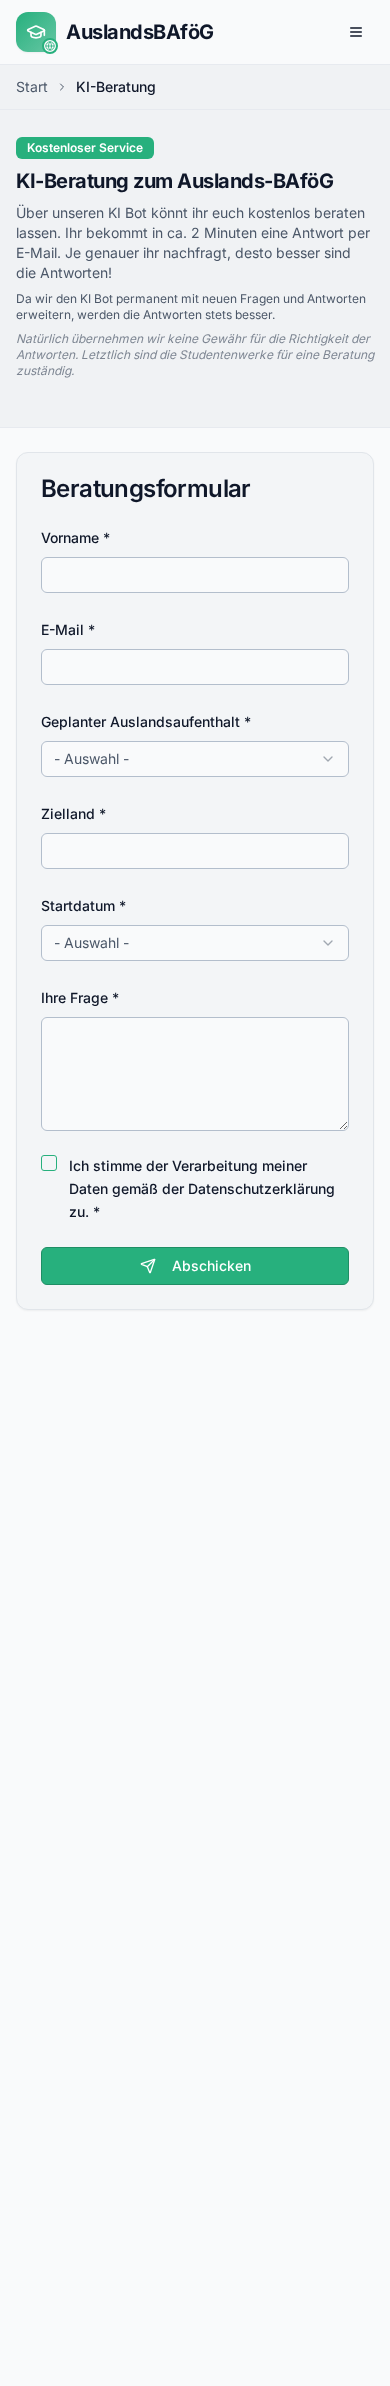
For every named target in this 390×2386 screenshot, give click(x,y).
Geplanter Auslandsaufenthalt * (146, 721)
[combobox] (195, 759)
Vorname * (75, 537)
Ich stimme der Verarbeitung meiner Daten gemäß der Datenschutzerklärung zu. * (202, 1188)
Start (32, 86)
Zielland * (73, 813)
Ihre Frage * (80, 997)
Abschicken (211, 1265)
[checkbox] (49, 1163)
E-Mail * (68, 629)
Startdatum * (83, 905)
